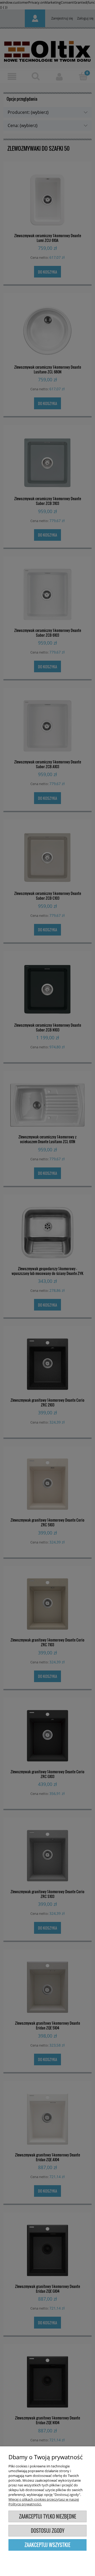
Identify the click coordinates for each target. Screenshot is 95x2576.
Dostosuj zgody (48, 2531)
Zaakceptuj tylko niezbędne (48, 2516)
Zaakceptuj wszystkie (47, 2545)
